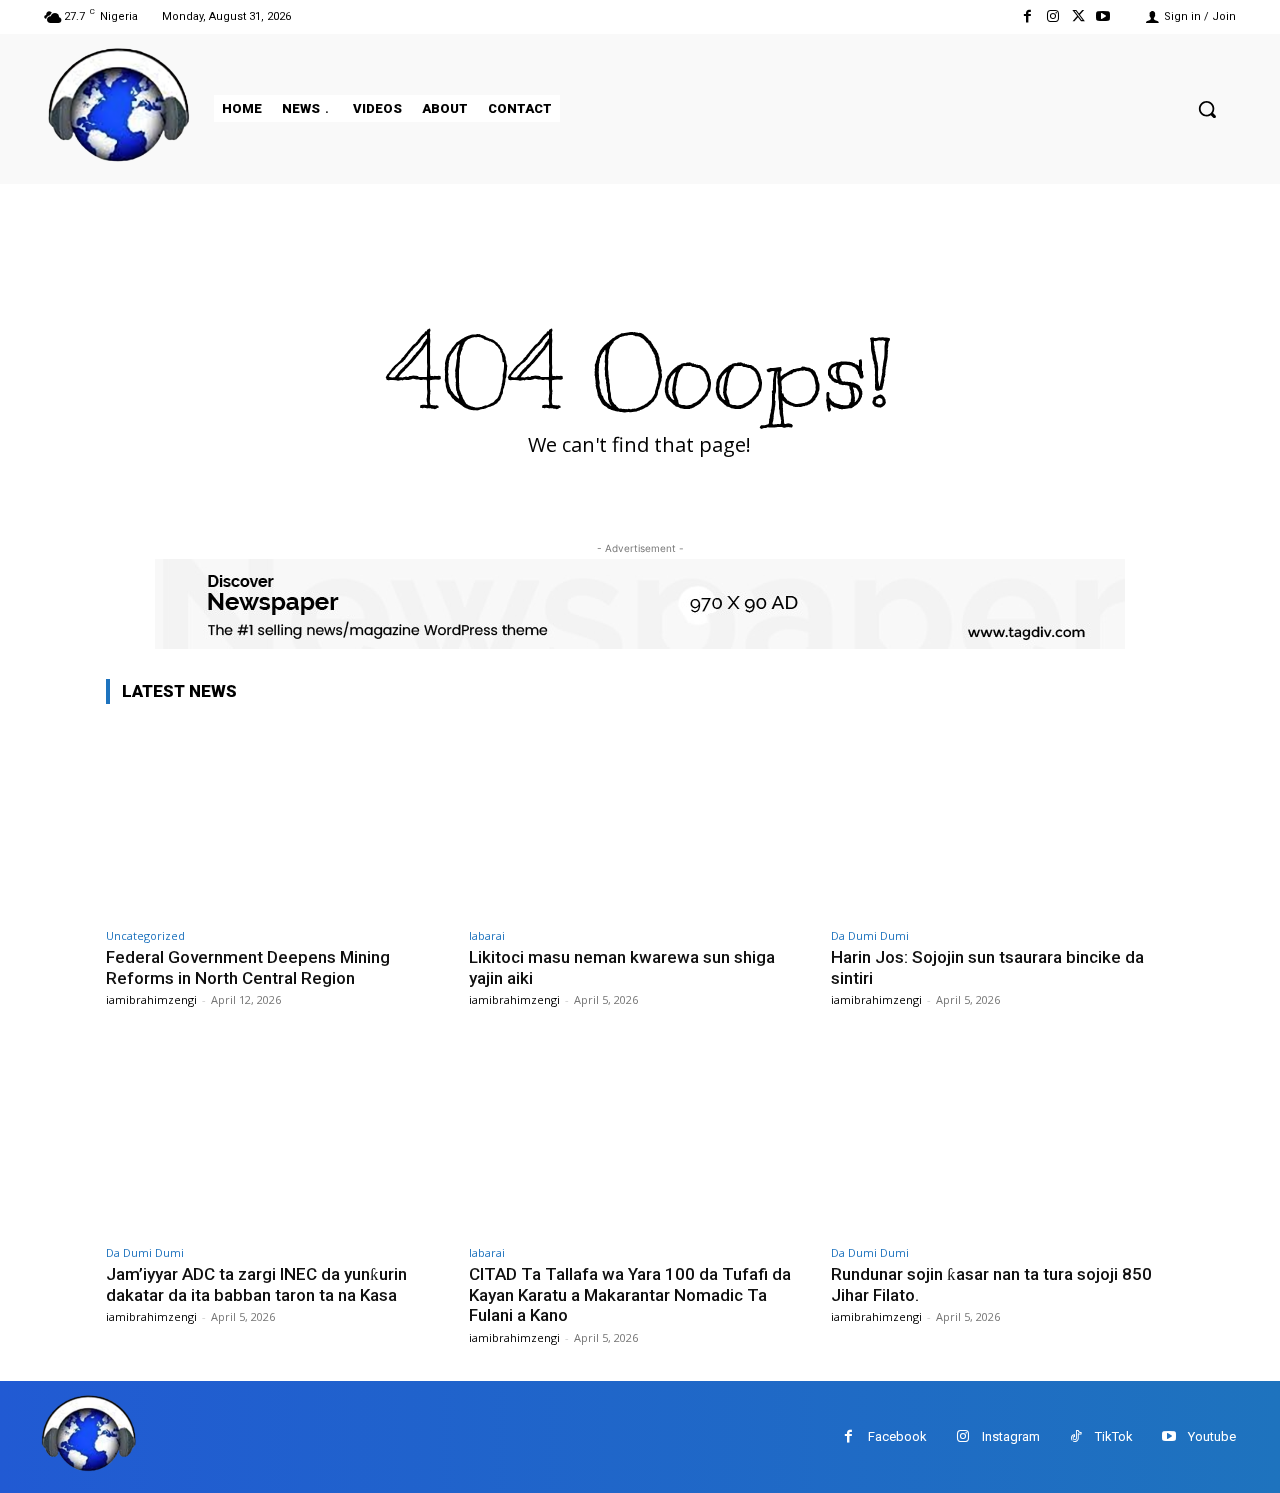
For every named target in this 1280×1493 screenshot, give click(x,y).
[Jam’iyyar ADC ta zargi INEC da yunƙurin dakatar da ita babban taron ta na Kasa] (277, 1136)
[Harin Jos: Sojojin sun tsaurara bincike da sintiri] (1002, 819)
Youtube (1212, 1436)
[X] (1078, 16)
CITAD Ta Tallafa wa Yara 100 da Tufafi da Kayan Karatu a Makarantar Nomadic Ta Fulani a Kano (630, 1294)
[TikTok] (1075, 1436)
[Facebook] (1027, 16)
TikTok (1114, 1436)
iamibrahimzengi (151, 999)
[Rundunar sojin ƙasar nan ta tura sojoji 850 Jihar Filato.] (1002, 1136)
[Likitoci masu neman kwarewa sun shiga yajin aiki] (640, 819)
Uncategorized (145, 935)
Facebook (897, 1436)
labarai (487, 935)
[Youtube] (1103, 16)
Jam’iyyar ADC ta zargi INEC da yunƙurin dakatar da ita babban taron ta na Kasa (256, 1284)
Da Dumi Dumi (870, 935)
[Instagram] (1052, 16)
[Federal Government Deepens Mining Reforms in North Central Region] (277, 819)
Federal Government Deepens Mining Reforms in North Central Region (248, 967)
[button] (1207, 109)
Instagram (1011, 1436)
